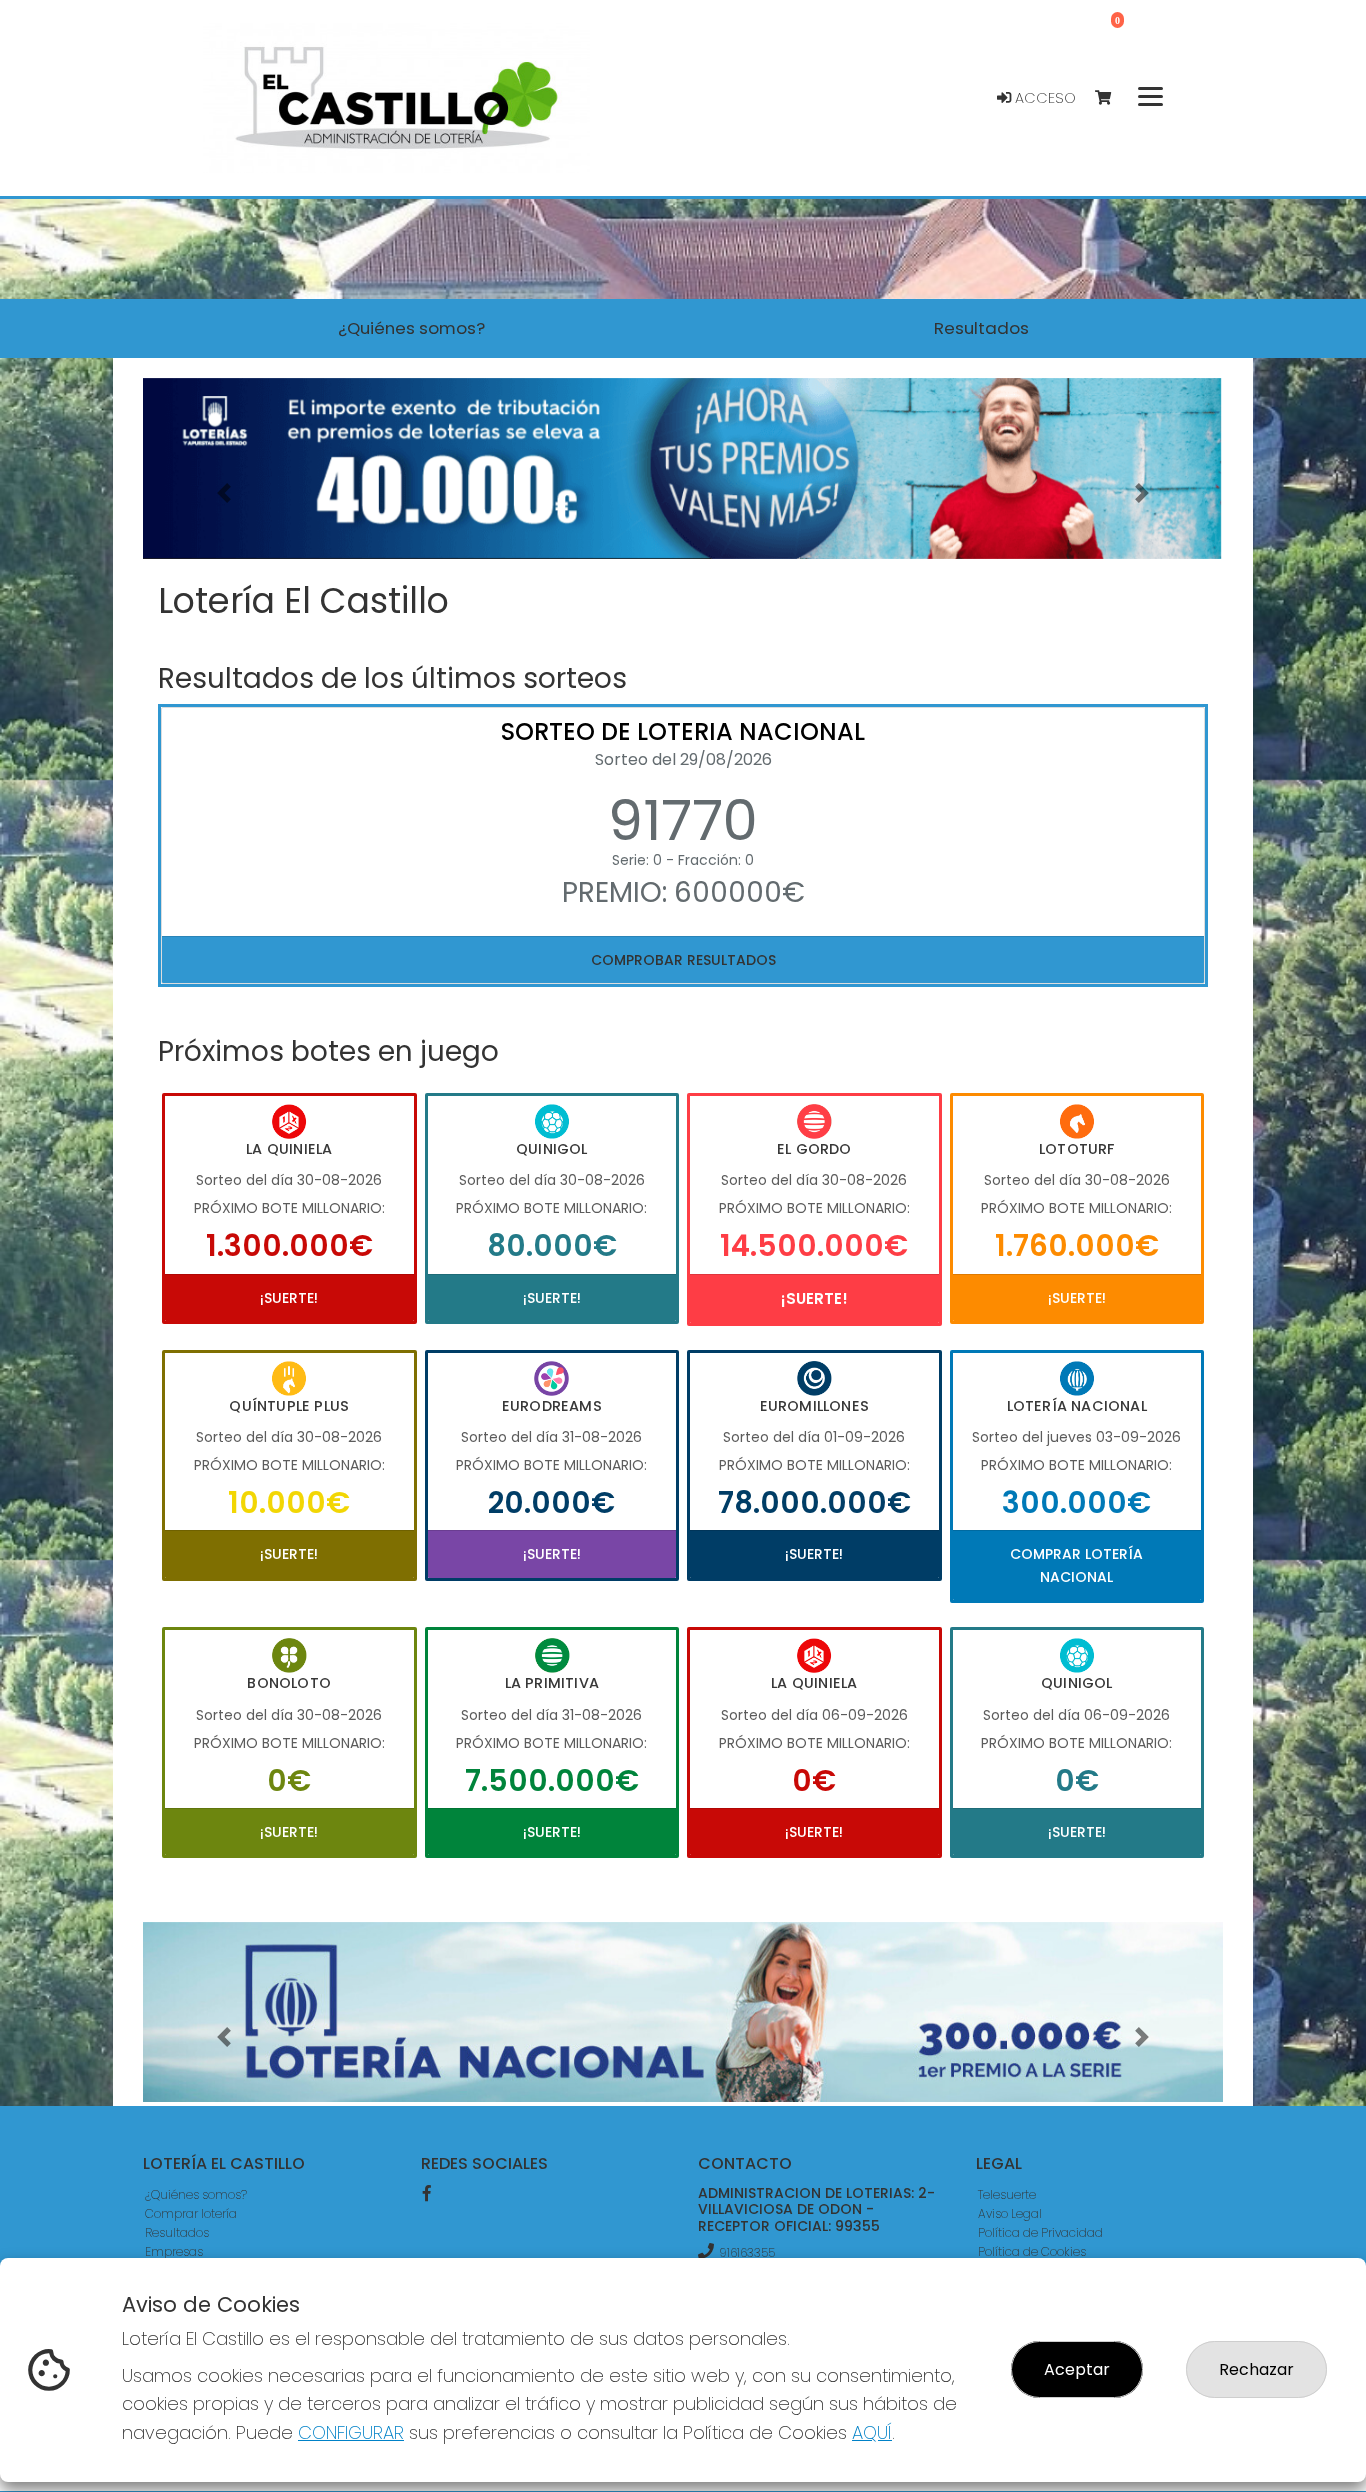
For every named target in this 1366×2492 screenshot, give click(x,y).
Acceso (1043, 98)
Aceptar (1077, 2369)
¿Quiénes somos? (196, 2194)
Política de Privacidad (1040, 2232)
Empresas (174, 2251)
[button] (224, 493)
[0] (1112, 98)
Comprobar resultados (683, 960)
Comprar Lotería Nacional (1076, 1565)
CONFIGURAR (351, 2432)
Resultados (177, 2232)
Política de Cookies (1032, 2251)
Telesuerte (1007, 2194)
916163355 (747, 2252)
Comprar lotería (191, 2213)
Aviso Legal (1010, 2213)
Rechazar (1256, 2369)
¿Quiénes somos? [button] (411, 328)
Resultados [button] (981, 328)
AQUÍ (872, 2432)
